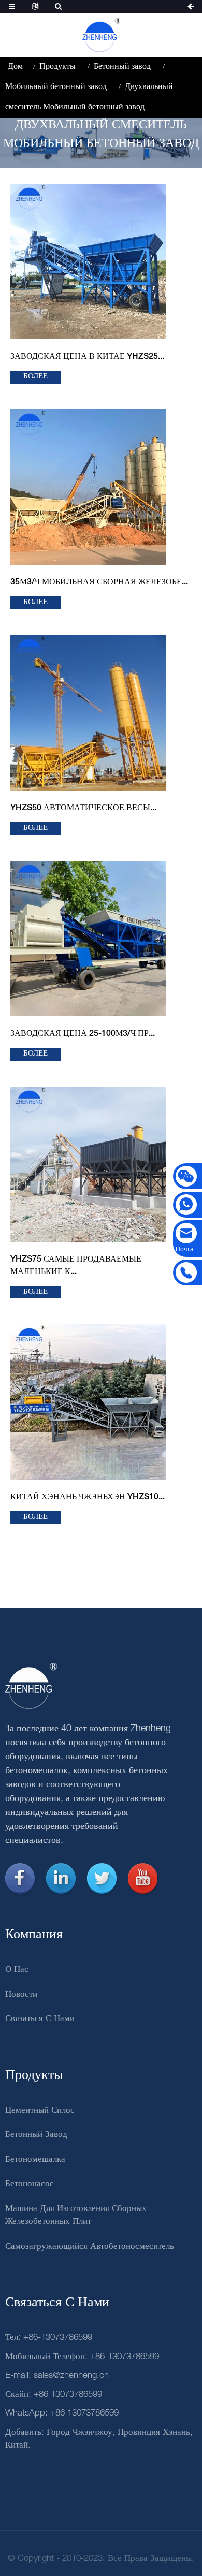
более (35, 377)
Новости (21, 1994)
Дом (15, 67)
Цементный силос (40, 2110)
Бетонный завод (122, 67)
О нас (17, 1970)
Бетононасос (30, 2184)
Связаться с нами (40, 2019)
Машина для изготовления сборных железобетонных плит (76, 2215)
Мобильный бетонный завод (56, 87)
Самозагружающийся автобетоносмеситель (90, 2246)
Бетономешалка (35, 2160)
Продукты (57, 67)
